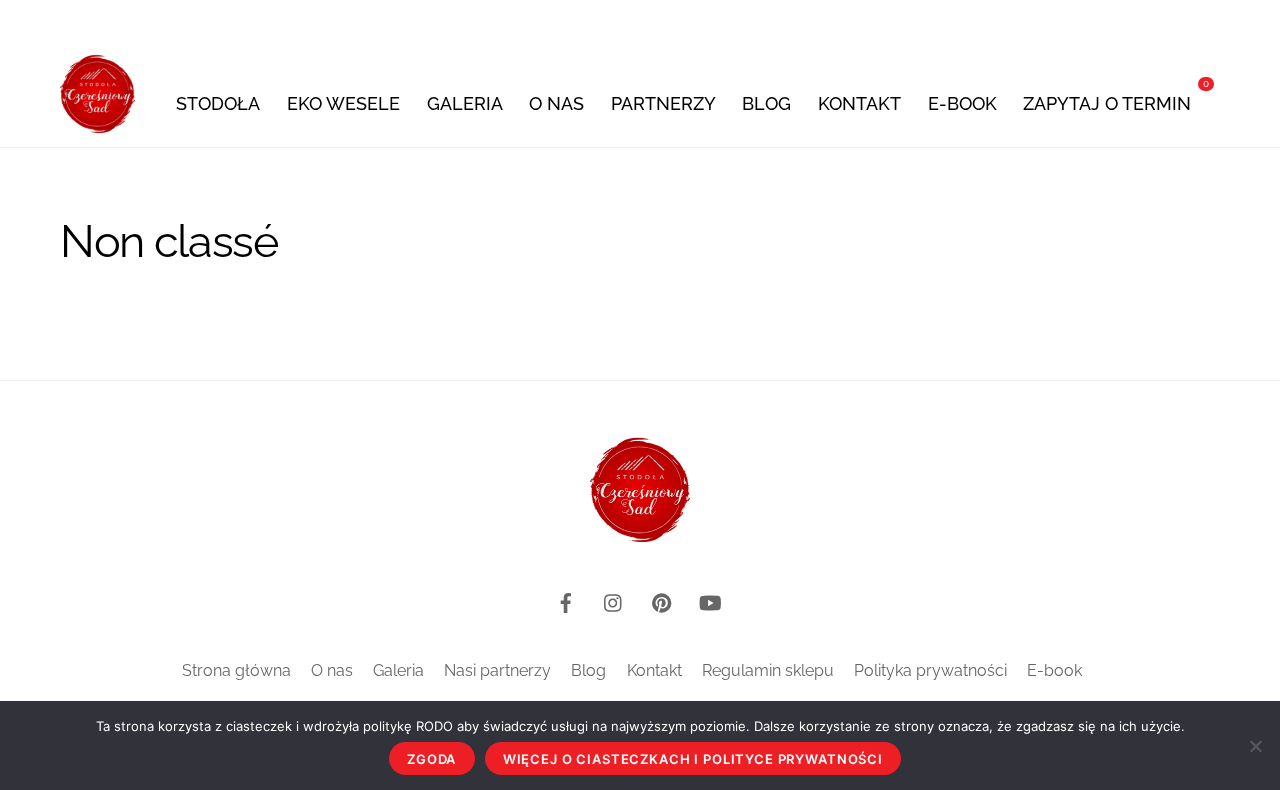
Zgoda (431, 759)
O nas (556, 103)
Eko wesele (343, 103)
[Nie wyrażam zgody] (1255, 746)
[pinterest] (662, 600)
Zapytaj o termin (1107, 103)
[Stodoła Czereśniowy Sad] (97, 122)
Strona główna (236, 670)
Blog (766, 103)
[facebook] (566, 600)
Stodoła (218, 103)
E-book (962, 103)
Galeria (465, 103)
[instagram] (614, 600)
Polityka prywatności (930, 670)
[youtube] (710, 600)
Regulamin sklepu (768, 670)
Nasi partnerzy (497, 670)
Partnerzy (663, 103)
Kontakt (859, 103)
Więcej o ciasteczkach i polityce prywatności (693, 759)
